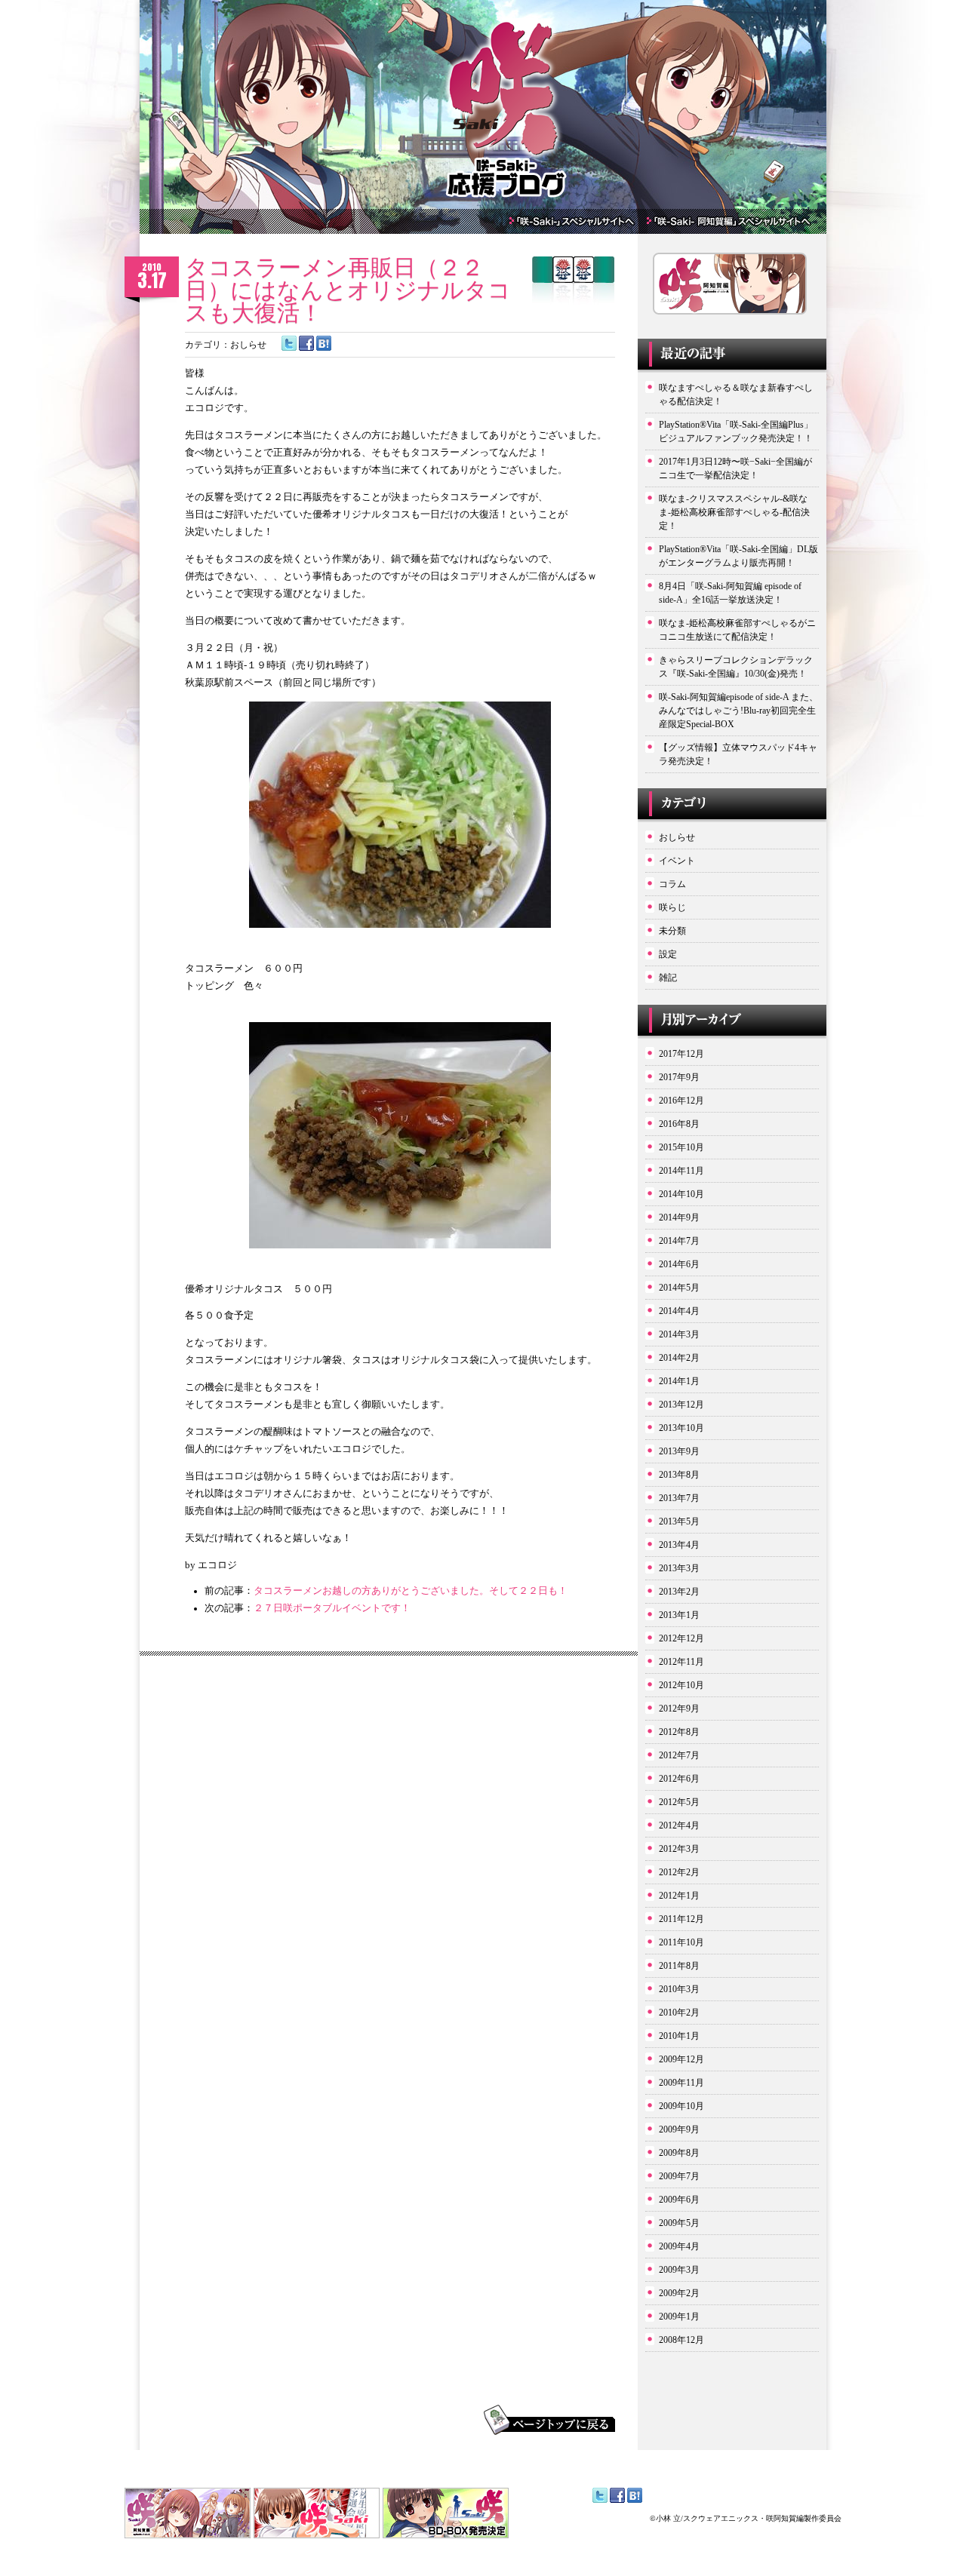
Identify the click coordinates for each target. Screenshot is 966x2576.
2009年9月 (679, 2129)
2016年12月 (681, 1101)
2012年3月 (679, 1849)
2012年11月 (681, 1662)
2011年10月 (681, 1942)
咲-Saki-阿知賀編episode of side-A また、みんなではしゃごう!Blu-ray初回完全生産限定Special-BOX (738, 711)
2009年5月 (679, 2223)
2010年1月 (679, 2036)
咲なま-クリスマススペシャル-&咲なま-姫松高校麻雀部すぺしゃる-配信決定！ (734, 512)
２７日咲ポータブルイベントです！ (332, 1608)
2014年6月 (679, 1264)
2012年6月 (679, 1779)
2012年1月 (679, 1896)
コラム (672, 884)
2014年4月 (679, 1311)
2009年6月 (679, 2200)
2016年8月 (679, 1124)
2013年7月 (679, 1498)
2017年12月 (681, 1054)
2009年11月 (681, 2083)
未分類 (672, 931)
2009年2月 (679, 2293)
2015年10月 (681, 1147)
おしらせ (248, 345)
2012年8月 (679, 1732)
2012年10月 (681, 1685)
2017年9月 (679, 1077)
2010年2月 (679, 2013)
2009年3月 (679, 2270)
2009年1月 (679, 2317)
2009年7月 (679, 2176)
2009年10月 (681, 2106)
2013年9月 (679, 1451)
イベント (677, 861)
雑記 (668, 978)
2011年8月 (679, 1966)
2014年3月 (679, 1334)
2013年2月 (679, 1592)
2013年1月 (679, 1615)
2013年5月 (679, 1521)
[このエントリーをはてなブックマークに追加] (324, 348)
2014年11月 (681, 1171)
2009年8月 (679, 2153)
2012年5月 (679, 1802)
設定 (668, 954)
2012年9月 (679, 1709)
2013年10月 (681, 1428)
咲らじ (672, 907)
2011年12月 (681, 1919)
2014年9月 (679, 1217)
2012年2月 (679, 1872)
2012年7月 (679, 1755)
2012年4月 (679, 1825)
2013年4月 (679, 1545)
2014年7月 (679, 1241)
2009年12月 (681, 2059)
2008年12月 (681, 2340)
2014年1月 (679, 1381)
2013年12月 (681, 1405)
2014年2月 (679, 1358)
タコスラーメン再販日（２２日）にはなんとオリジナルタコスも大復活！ (348, 290)
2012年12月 (681, 1638)
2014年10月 (681, 1194)
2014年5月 (679, 1288)
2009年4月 (679, 2246)
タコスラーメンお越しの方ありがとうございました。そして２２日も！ (411, 1591)
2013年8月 (679, 1475)
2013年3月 (679, 1568)
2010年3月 (679, 1989)
